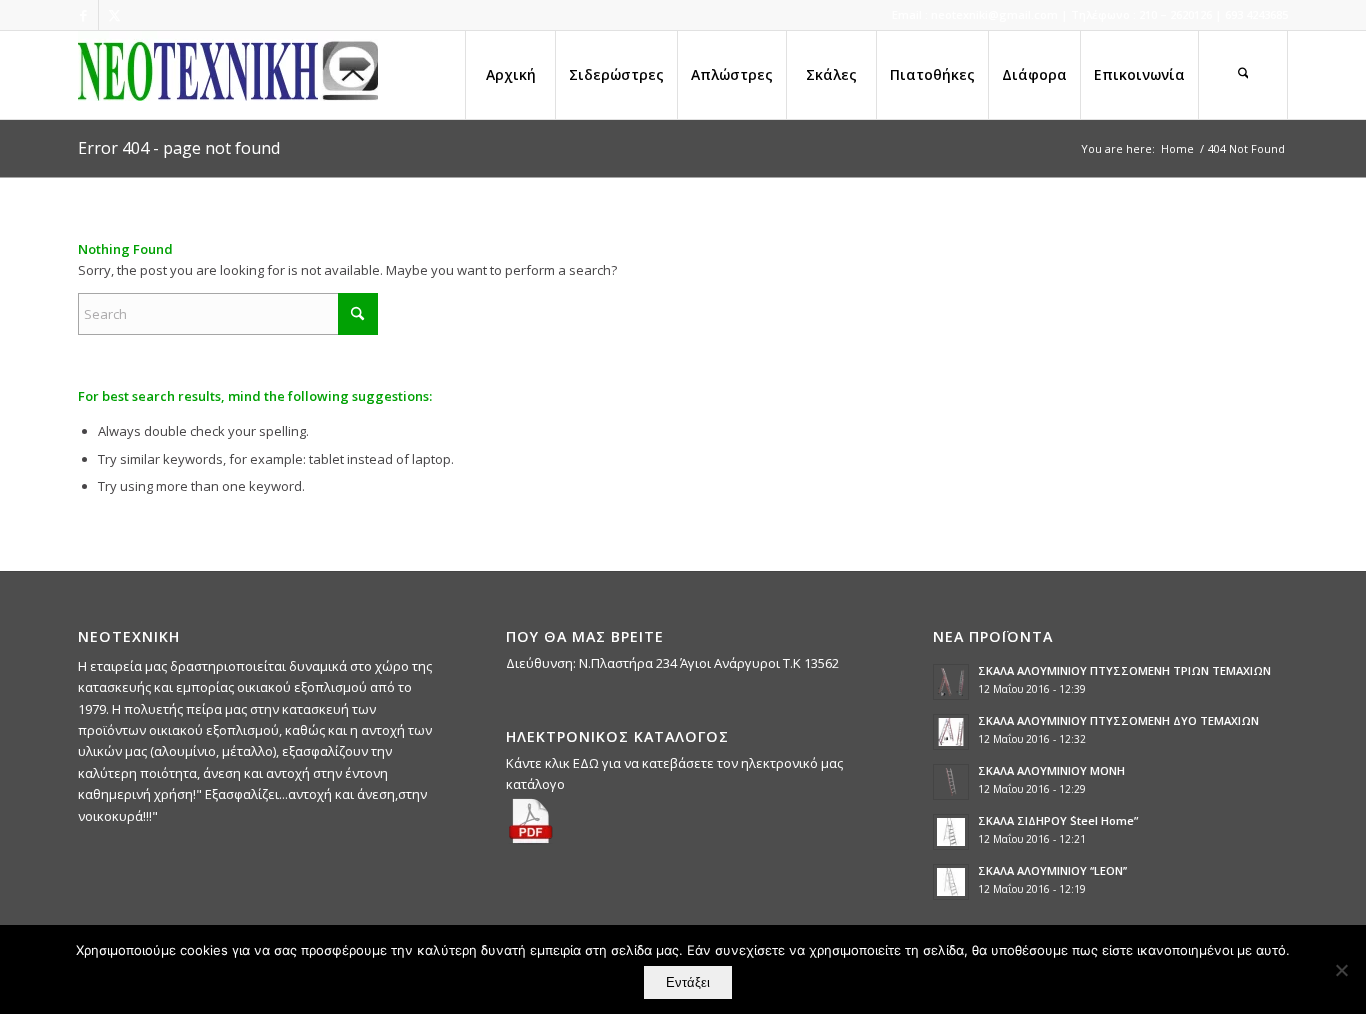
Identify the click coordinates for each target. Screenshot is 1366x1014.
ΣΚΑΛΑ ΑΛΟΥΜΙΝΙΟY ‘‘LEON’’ (1052, 870)
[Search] (1243, 75)
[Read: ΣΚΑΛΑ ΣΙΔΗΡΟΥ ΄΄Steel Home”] (951, 832)
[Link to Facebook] (83, 15)
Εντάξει (688, 982)
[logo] (228, 75)
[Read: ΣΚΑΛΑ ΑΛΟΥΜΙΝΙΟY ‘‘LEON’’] (951, 882)
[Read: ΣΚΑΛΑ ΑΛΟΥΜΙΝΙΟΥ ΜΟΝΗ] (951, 782)
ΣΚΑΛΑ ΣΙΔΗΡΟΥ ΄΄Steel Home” (1058, 820)
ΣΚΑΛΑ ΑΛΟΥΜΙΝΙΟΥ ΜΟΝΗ (1051, 770)
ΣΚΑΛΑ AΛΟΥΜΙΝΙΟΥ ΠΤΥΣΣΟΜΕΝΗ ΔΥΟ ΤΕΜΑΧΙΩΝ (1118, 720)
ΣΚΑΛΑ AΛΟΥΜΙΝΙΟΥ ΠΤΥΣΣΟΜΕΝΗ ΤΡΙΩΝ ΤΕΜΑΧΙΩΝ (1124, 670)
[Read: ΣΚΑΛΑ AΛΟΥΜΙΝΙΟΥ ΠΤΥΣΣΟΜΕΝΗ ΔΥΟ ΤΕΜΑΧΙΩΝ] (951, 732)
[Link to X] (114, 15)
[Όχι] (1341, 970)
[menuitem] (510, 75)
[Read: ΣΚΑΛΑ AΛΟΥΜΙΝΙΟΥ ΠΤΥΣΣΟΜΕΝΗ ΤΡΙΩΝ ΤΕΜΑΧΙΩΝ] (951, 682)
